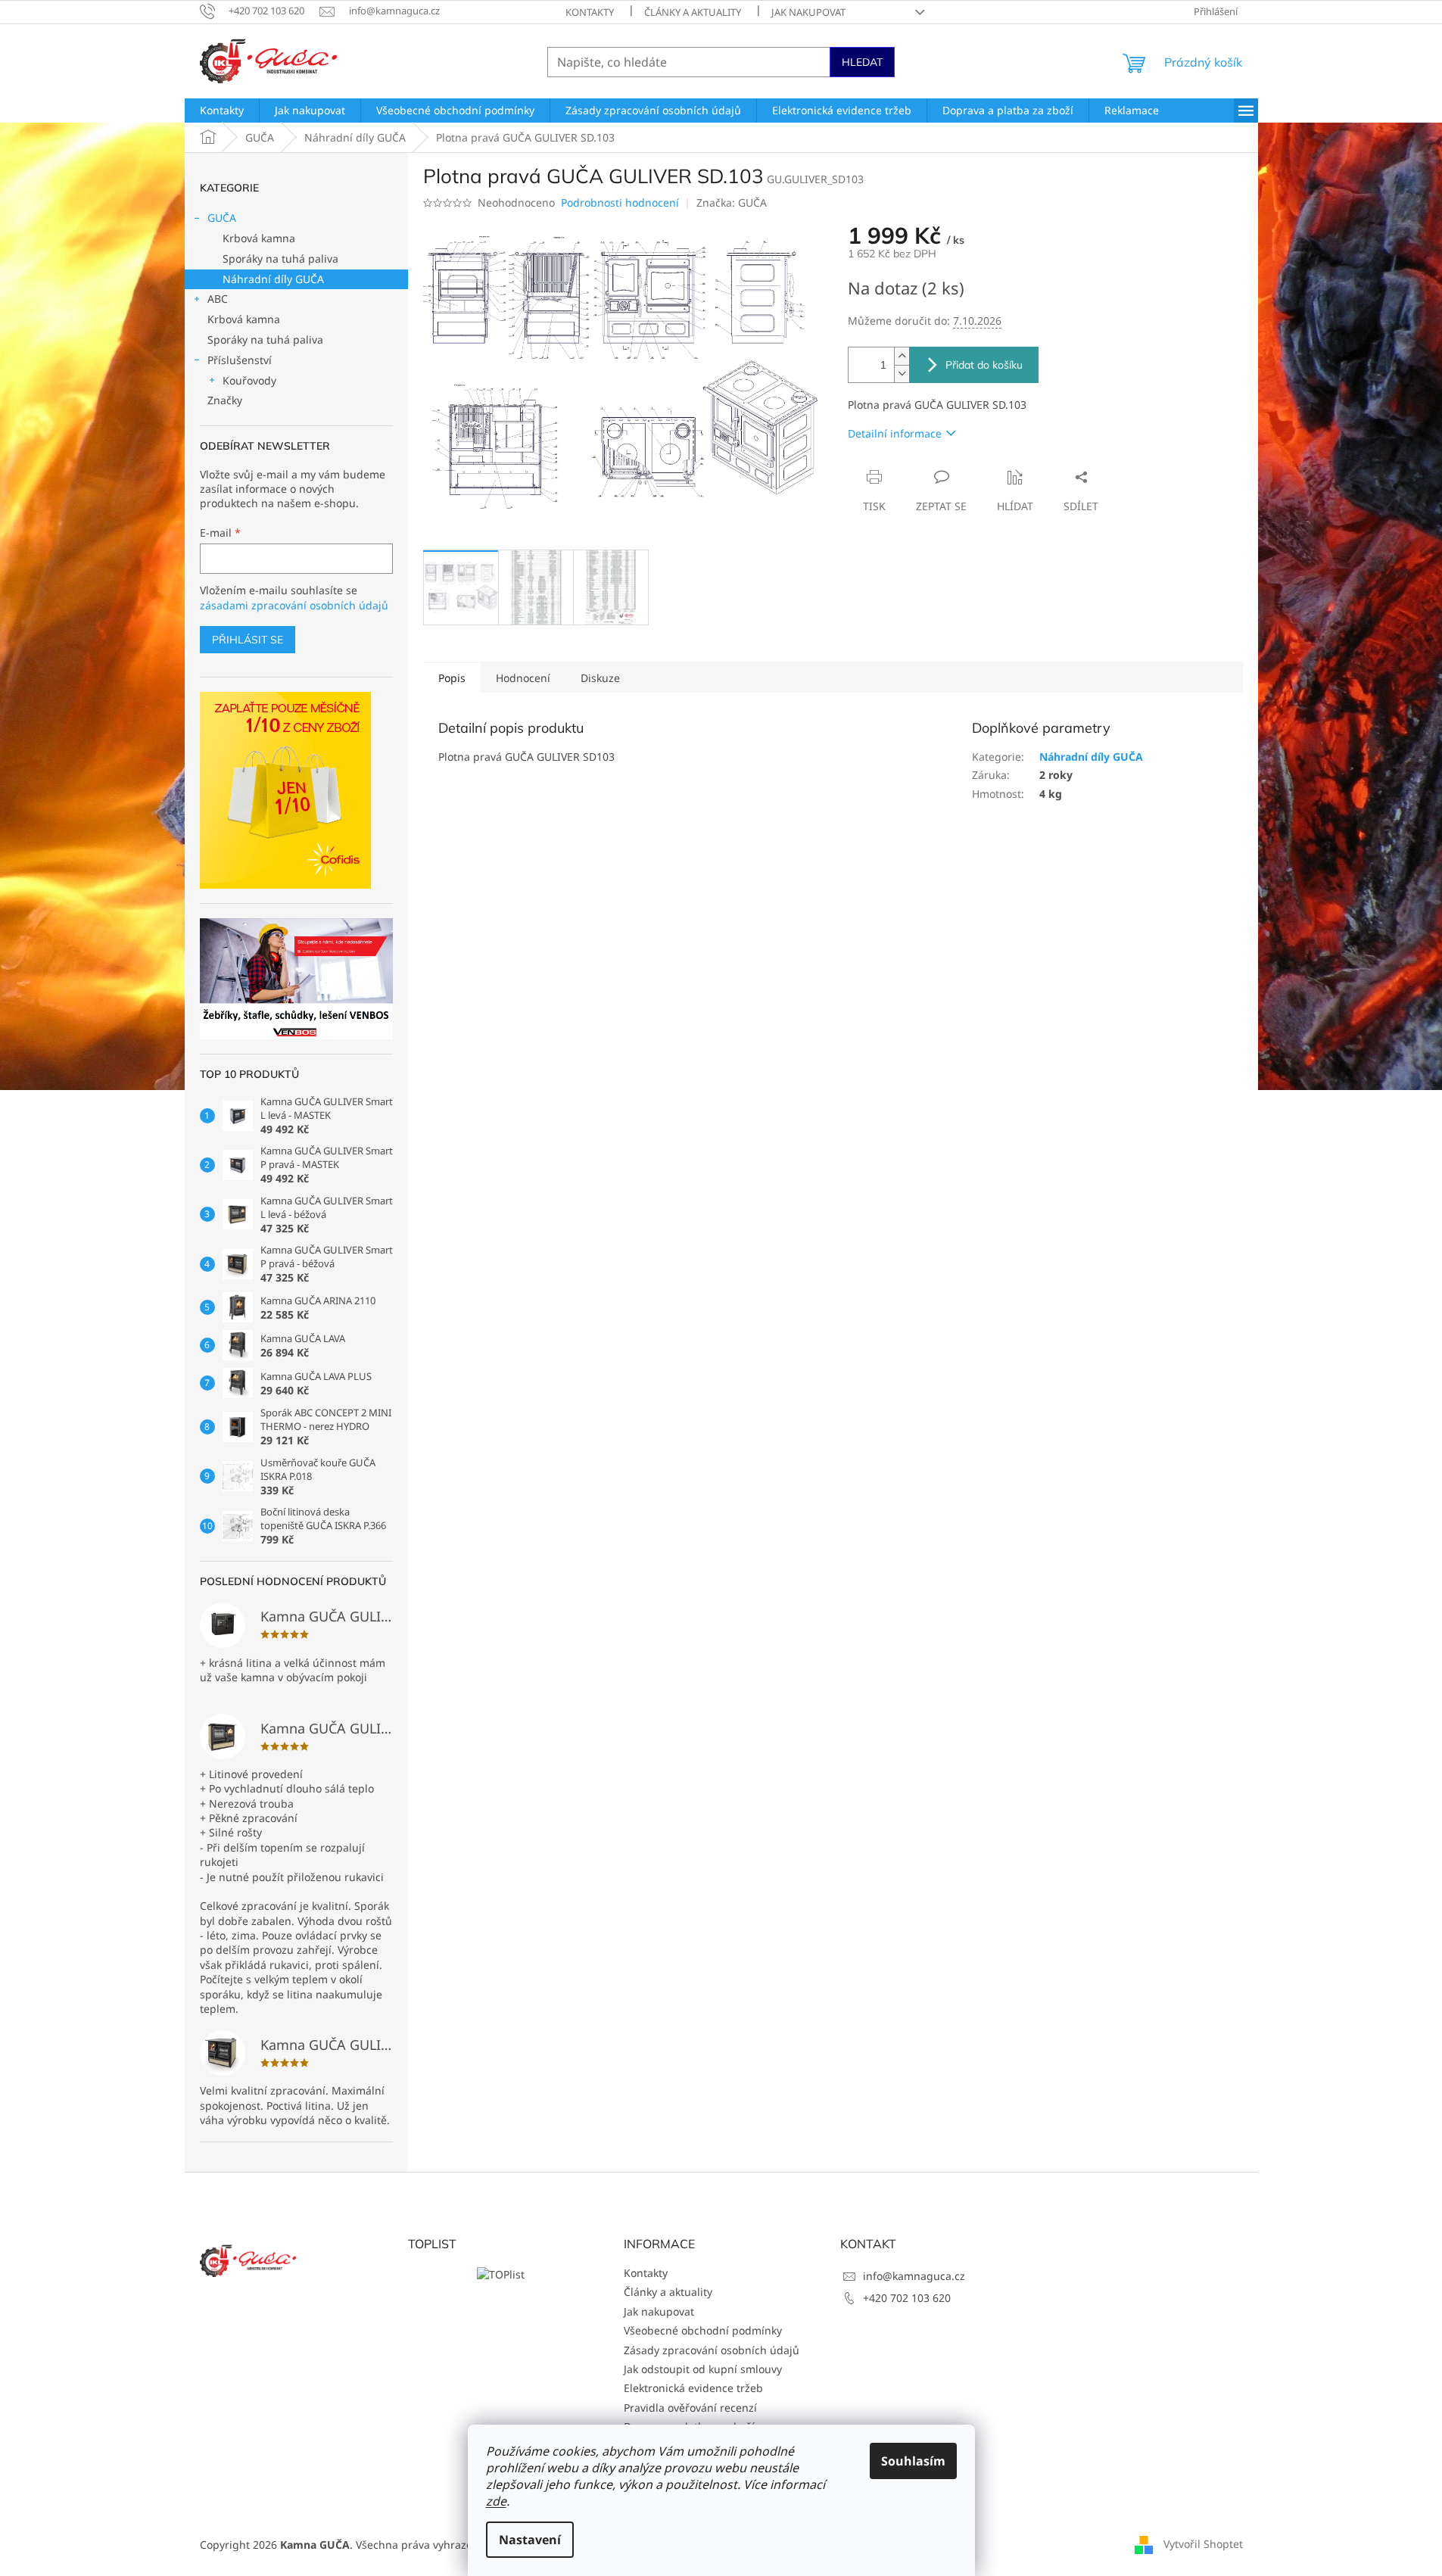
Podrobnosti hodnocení (620, 202)
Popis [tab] (452, 678)
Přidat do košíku (984, 365)
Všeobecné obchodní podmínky (703, 2330)
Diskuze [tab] (600, 678)
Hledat (862, 62)
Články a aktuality (693, 12)
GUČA (222, 218)
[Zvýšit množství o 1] (902, 356)
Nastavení (530, 2540)
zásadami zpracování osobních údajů (294, 605)
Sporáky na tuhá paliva (280, 259)
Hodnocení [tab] (523, 678)
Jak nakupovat (808, 12)
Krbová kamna (259, 238)
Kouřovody (249, 380)
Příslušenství (240, 360)
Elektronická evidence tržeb (693, 2388)
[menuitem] (222, 111)
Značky (225, 400)
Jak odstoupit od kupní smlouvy (703, 2369)
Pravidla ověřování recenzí (690, 2408)
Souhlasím (913, 2461)
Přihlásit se (248, 640)
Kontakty (590, 12)
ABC (218, 299)
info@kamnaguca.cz (914, 2276)
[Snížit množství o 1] (902, 374)
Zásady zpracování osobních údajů (712, 2350)
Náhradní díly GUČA (273, 279)
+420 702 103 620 (907, 2298)
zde (496, 2501)
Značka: (732, 202)
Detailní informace (895, 433)
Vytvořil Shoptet (1203, 2544)
